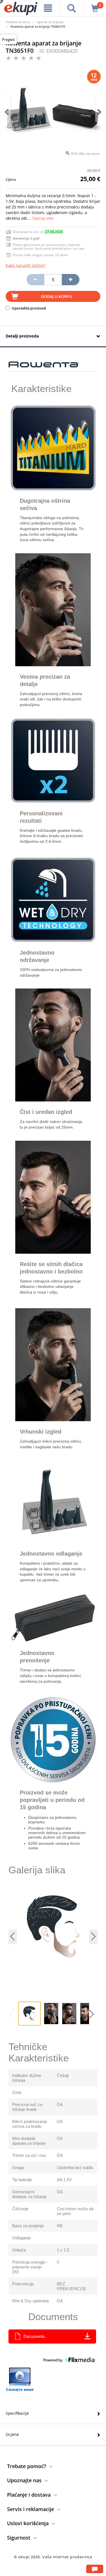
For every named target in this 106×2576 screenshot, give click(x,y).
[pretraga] (72, 8)
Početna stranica (18, 22)
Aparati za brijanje (50, 22)
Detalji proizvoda (22, 336)
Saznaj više (43, 218)
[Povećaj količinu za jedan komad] (71, 280)
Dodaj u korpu (57, 296)
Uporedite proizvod (28, 308)
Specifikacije (17, 2413)
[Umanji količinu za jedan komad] (35, 280)
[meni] (48, 8)
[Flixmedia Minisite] (20, 2380)
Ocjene (12, 2434)
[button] (93, 2016)
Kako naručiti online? (25, 265)
